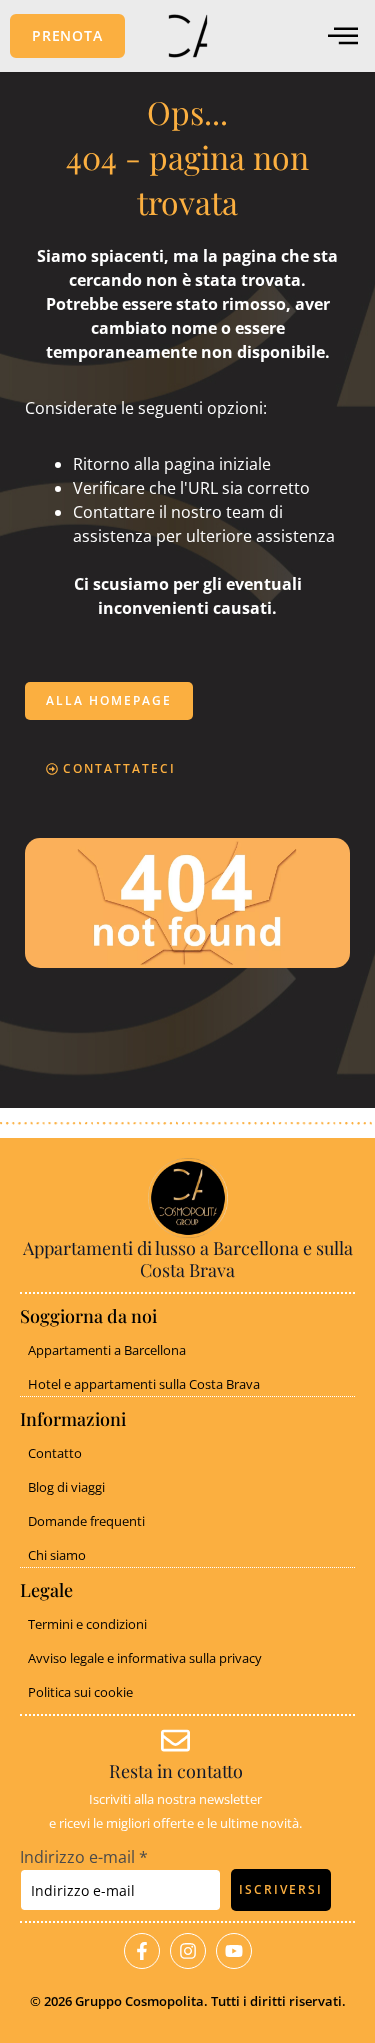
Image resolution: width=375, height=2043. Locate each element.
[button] (67, 36)
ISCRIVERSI (281, 1889)
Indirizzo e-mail (84, 1857)
